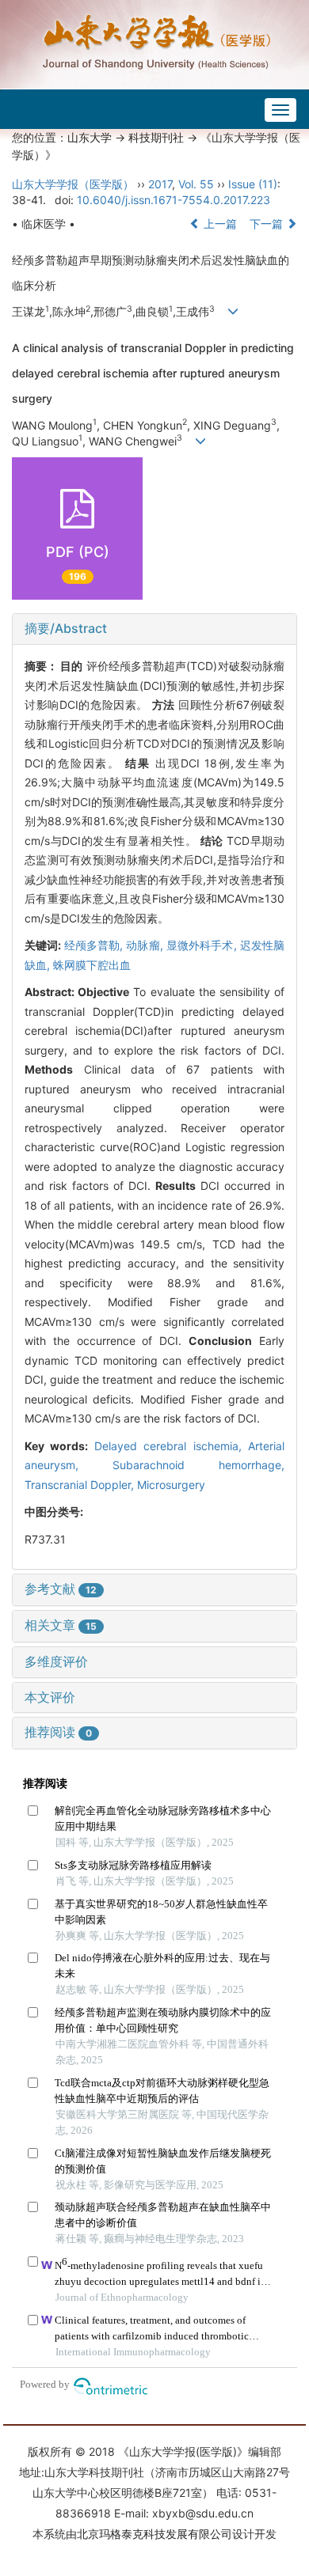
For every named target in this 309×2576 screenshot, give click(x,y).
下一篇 (268, 224)
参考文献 (61, 1589)
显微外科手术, (203, 945)
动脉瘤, (146, 945)
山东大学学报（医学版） (73, 184)
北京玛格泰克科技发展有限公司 (154, 2534)
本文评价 (50, 1697)
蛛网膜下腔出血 (92, 965)
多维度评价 (56, 1661)
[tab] (154, 629)
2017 (160, 184)
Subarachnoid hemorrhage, (198, 1465)
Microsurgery (171, 1485)
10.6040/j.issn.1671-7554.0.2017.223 (174, 200)
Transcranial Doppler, (81, 1485)
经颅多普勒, (95, 945)
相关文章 (61, 1625)
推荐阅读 (58, 1732)
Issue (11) (253, 184)
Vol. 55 (196, 184)
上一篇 (219, 224)
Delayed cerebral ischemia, (171, 1446)
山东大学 (90, 137)
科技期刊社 (156, 137)
